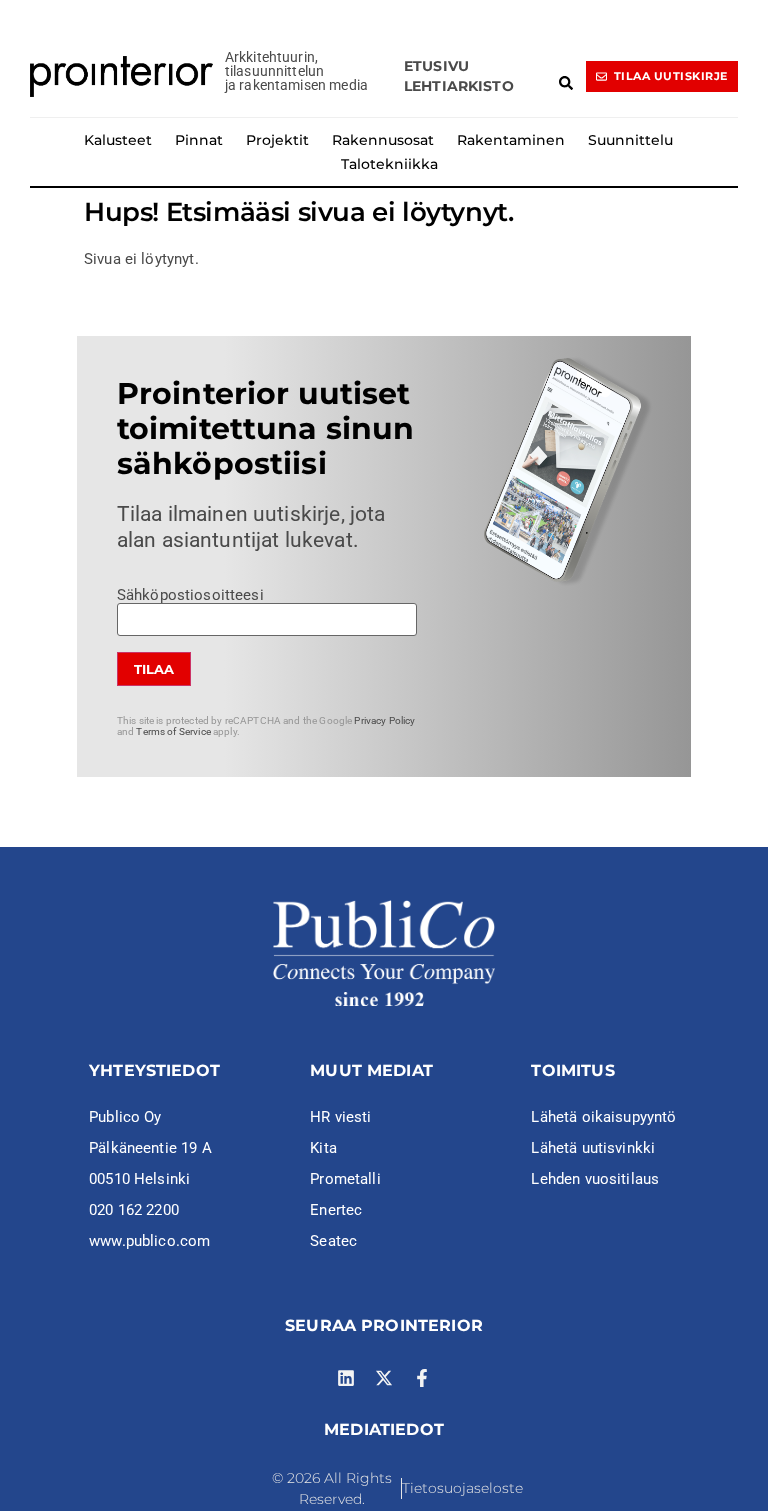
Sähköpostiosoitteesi (190, 596)
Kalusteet (118, 140)
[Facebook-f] (422, 1378)
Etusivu (436, 66)
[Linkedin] (346, 1378)
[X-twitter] (384, 1378)
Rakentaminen (511, 140)
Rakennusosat (383, 140)
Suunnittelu (630, 140)
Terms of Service (173, 731)
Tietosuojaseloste (462, 1488)
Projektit (277, 140)
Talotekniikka (389, 164)
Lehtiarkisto (459, 86)
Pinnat (199, 140)
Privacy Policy (384, 720)
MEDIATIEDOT (384, 1429)
